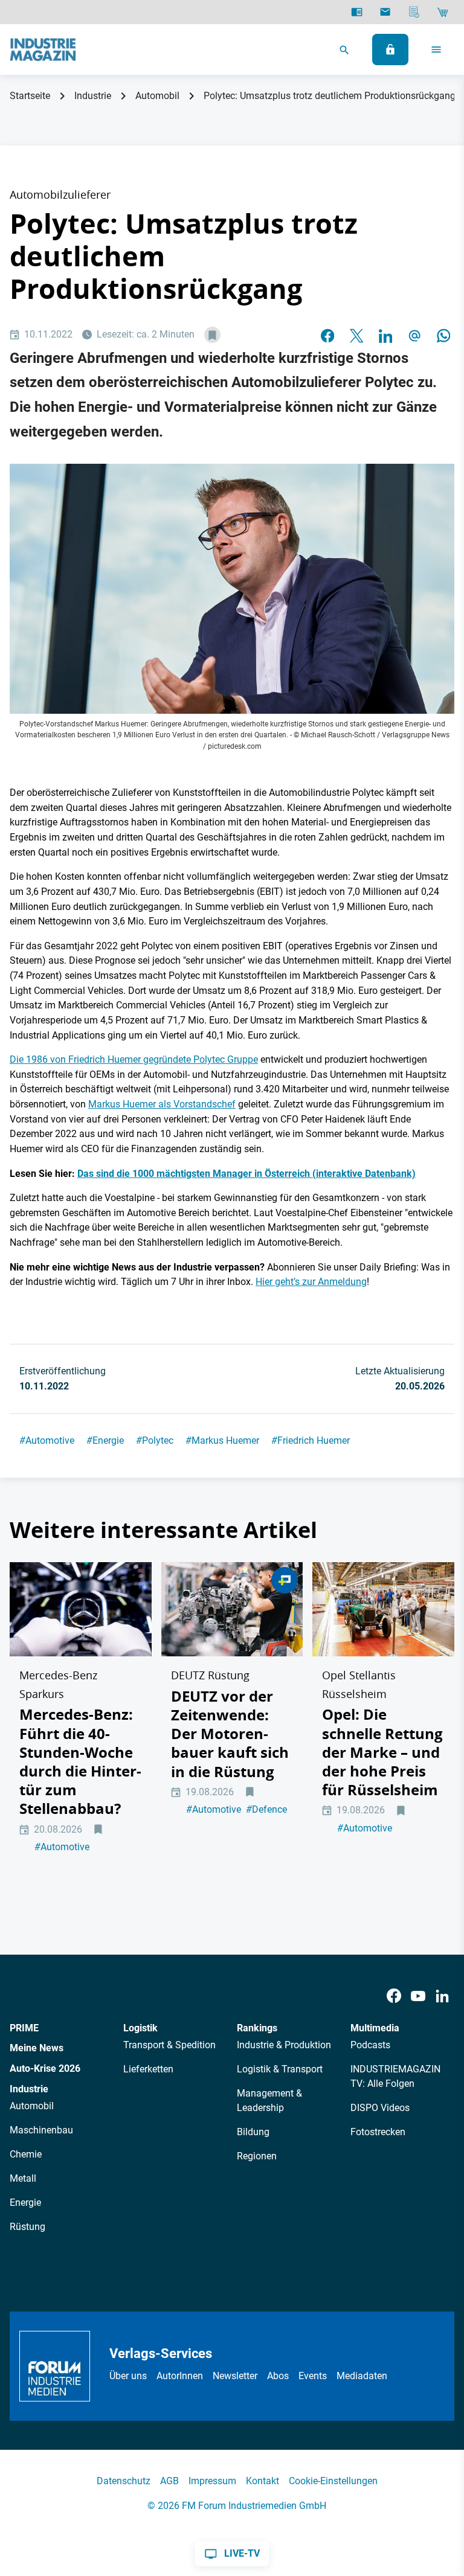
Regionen (257, 2156)
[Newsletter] (385, 12)
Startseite (30, 96)
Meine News (37, 2048)
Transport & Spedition (169, 2045)
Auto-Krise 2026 (45, 2068)
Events (313, 2376)
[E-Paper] (357, 12)
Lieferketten (148, 2069)
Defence (266, 1809)
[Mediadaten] (414, 12)
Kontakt (263, 2481)
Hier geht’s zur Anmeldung (311, 1282)
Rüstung (27, 2227)
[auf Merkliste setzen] (212, 335)
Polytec (155, 1440)
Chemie (26, 2154)
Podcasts (370, 2045)
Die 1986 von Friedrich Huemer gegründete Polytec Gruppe (134, 1059)
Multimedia (375, 2028)
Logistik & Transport (280, 2069)
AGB (169, 2481)
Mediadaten (362, 2376)
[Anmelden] (390, 50)
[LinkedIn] (385, 335)
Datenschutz (124, 2481)
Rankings (257, 2028)
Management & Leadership (269, 2100)
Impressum (212, 2481)
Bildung (253, 2132)
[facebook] (327, 335)
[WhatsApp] (443, 335)
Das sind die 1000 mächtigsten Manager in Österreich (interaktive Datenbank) (246, 1174)
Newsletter (235, 2376)
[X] (356, 335)
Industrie (93, 96)
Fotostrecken (378, 2132)
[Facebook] (394, 1996)
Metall (23, 2178)
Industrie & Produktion (284, 2045)
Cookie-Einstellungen (333, 2481)
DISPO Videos (380, 2108)
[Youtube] (418, 1996)
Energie (105, 1440)
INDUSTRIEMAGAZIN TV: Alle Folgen (395, 2076)
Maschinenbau (41, 2130)
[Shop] (443, 12)
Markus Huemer (222, 1440)
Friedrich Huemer (311, 1440)
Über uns (128, 2376)
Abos (278, 2376)
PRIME (24, 2028)
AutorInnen (180, 2376)
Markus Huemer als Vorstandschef (162, 1104)
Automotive (47, 1440)
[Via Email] (414, 335)
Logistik (140, 2028)
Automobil (157, 96)
